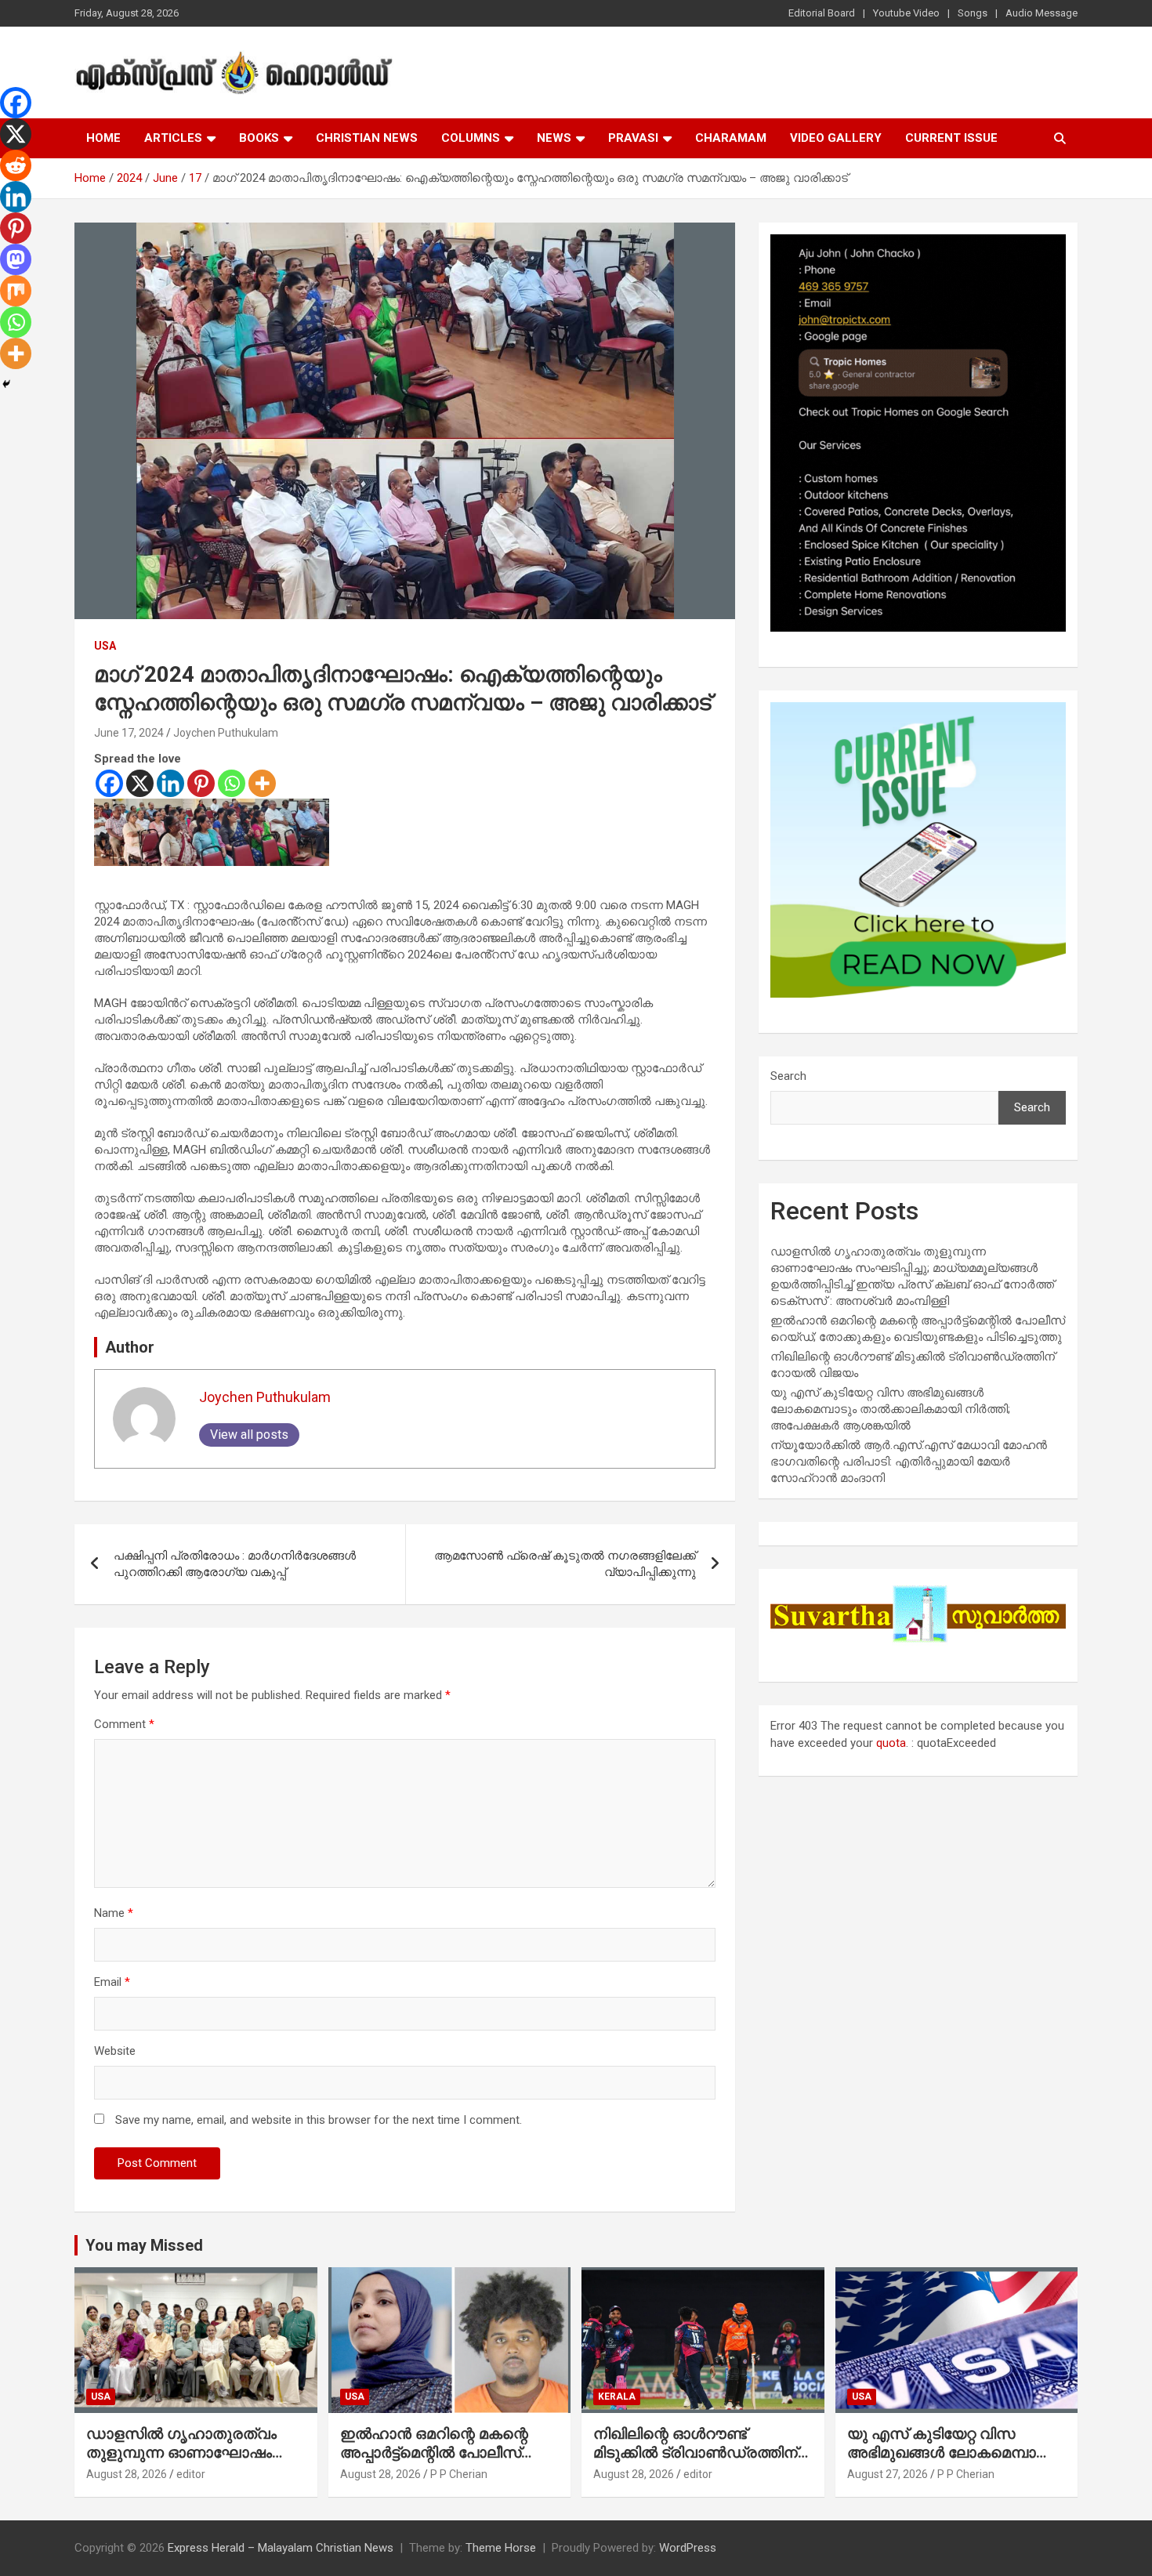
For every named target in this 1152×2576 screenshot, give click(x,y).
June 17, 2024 (129, 733)
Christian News (367, 138)
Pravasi (633, 138)
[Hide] (6, 384)
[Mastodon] (16, 259)
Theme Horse (501, 2548)
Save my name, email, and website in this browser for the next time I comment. (319, 2120)
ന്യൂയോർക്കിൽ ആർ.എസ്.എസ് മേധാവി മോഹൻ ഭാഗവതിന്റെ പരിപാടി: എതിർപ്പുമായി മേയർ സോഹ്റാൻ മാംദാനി (909, 1462)
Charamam (731, 138)
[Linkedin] (170, 783)
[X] (140, 783)
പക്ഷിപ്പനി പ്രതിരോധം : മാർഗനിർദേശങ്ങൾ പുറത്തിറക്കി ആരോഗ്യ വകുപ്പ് (235, 1564)
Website (115, 2051)
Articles (173, 138)
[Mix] (16, 291)
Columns (471, 138)
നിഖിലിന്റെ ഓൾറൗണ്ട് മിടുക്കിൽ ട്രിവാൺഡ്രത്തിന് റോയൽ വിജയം (696, 2453)
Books (259, 138)
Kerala (617, 2397)
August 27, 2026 (888, 2474)
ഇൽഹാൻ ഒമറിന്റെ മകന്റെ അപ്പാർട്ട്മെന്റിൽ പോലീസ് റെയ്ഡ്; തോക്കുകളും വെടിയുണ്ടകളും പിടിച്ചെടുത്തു (446, 2463)
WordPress (688, 2548)
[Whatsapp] (232, 783)
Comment (124, 1724)
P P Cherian (459, 2474)
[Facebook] (109, 783)
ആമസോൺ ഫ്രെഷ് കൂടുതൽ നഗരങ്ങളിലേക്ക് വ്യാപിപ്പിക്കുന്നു (565, 1564)
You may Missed (144, 2245)
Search (788, 1076)
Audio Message (1042, 13)
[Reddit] (16, 165)
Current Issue (951, 138)
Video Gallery (836, 138)
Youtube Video (906, 13)
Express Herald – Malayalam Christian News (281, 2548)
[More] (262, 783)
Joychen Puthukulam (226, 733)
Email (112, 1982)
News (554, 138)
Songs (973, 13)
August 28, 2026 (127, 2474)
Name (114, 1913)
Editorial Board (822, 13)
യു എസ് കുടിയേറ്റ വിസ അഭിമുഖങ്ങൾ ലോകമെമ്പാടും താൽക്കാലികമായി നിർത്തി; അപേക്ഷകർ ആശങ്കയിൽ (890, 1409)
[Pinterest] (201, 783)
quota (891, 1743)
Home (103, 138)
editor (191, 2474)
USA (105, 646)
